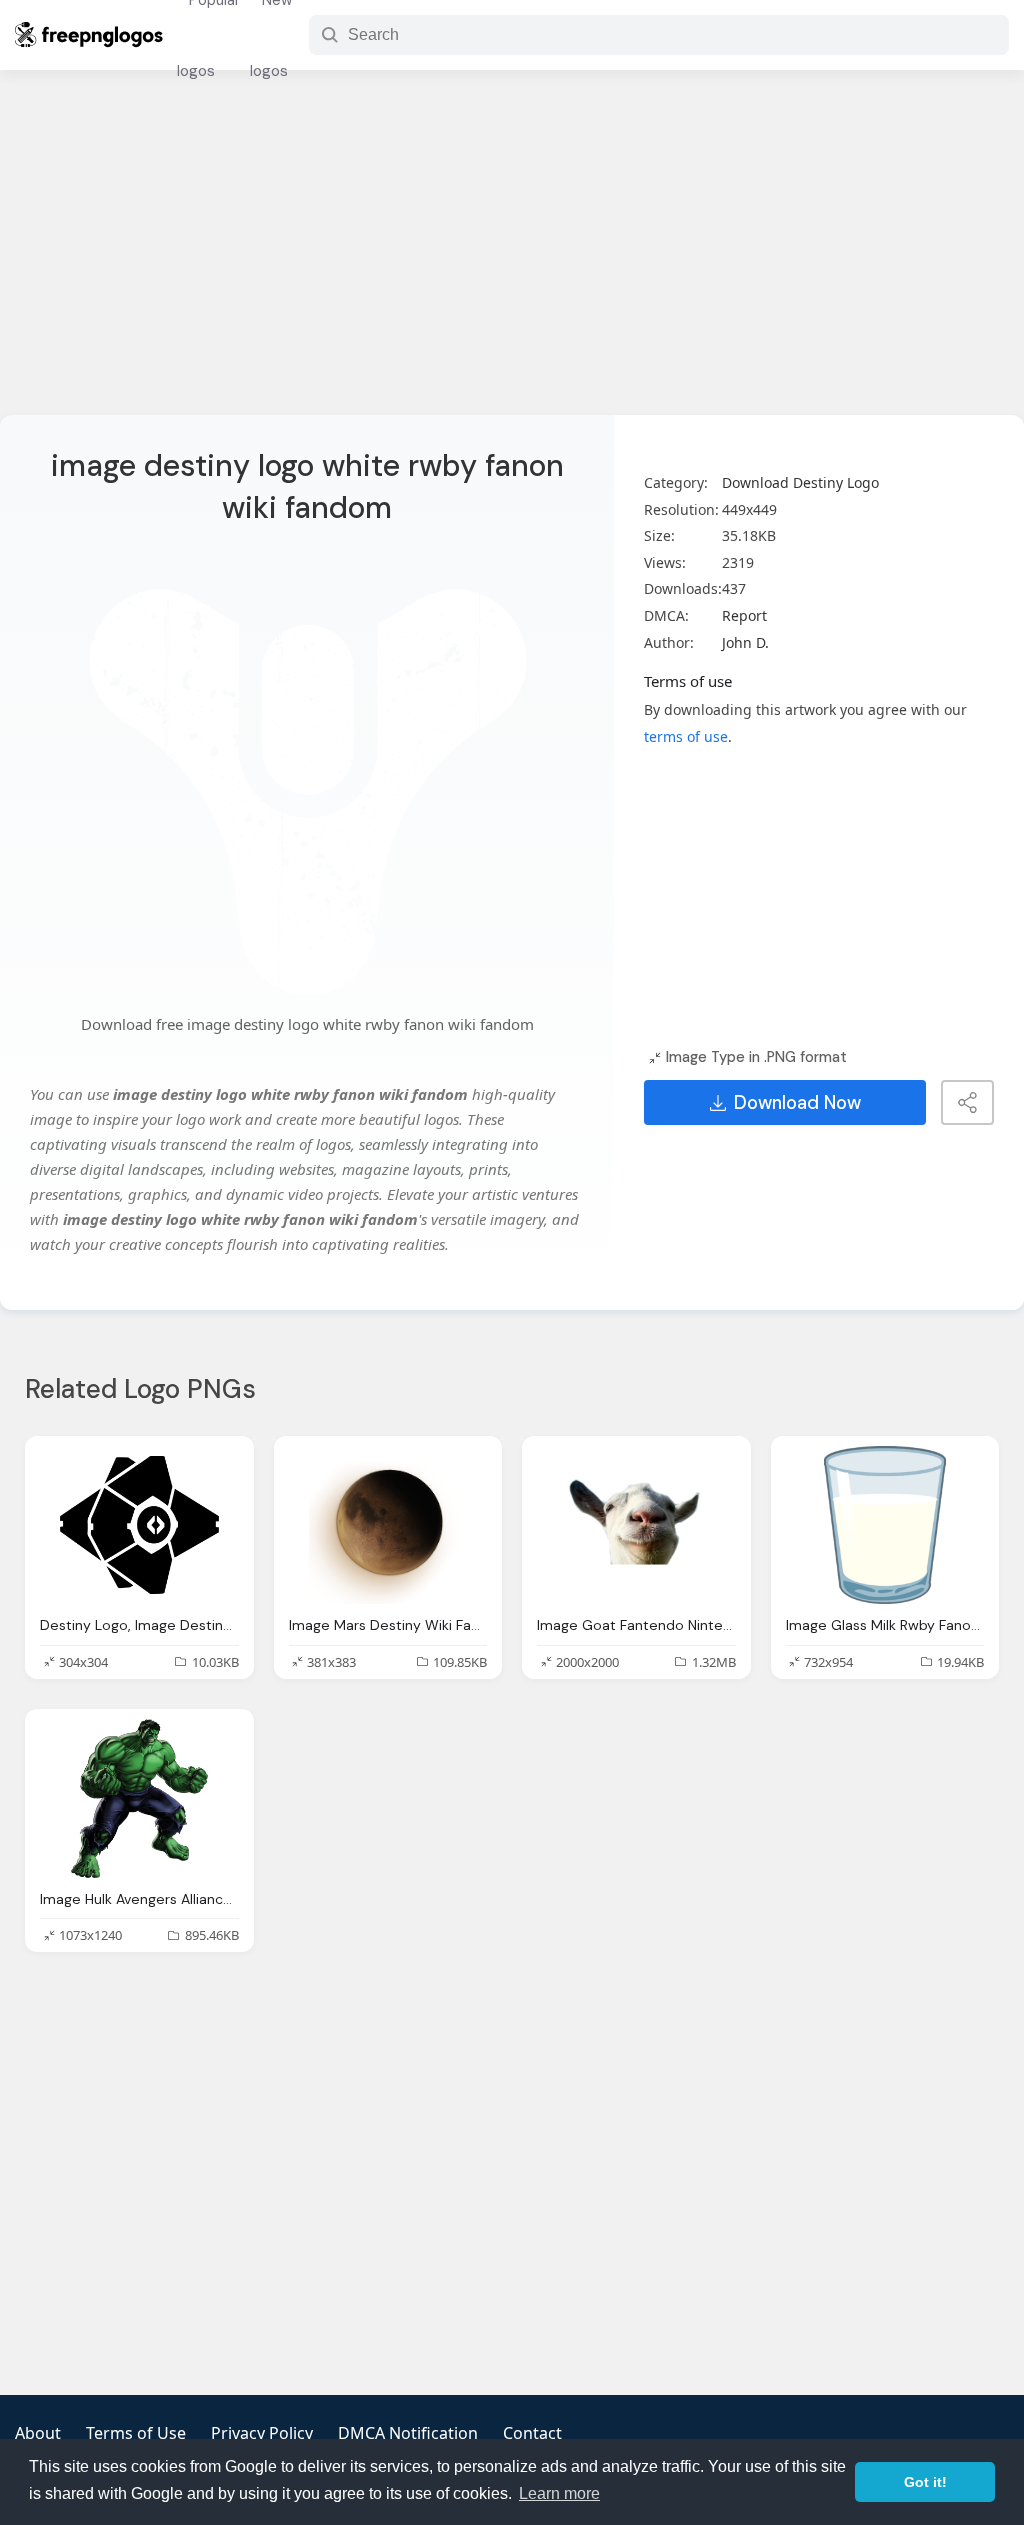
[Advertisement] (512, 255)
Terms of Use (136, 2433)
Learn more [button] (559, 2493)
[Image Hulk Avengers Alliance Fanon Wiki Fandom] (139, 1798)
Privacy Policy (262, 2433)
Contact (532, 2433)
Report (744, 615)
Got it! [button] (925, 2482)
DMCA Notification (408, 2433)
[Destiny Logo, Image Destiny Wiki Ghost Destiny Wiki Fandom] (139, 1525)
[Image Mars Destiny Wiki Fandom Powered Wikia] (388, 1525)
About (38, 2433)
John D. (745, 642)
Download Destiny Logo (800, 482)
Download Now (797, 1103)
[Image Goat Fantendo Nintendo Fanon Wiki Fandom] (636, 1525)
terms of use (686, 736)
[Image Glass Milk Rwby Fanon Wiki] (885, 1525)
